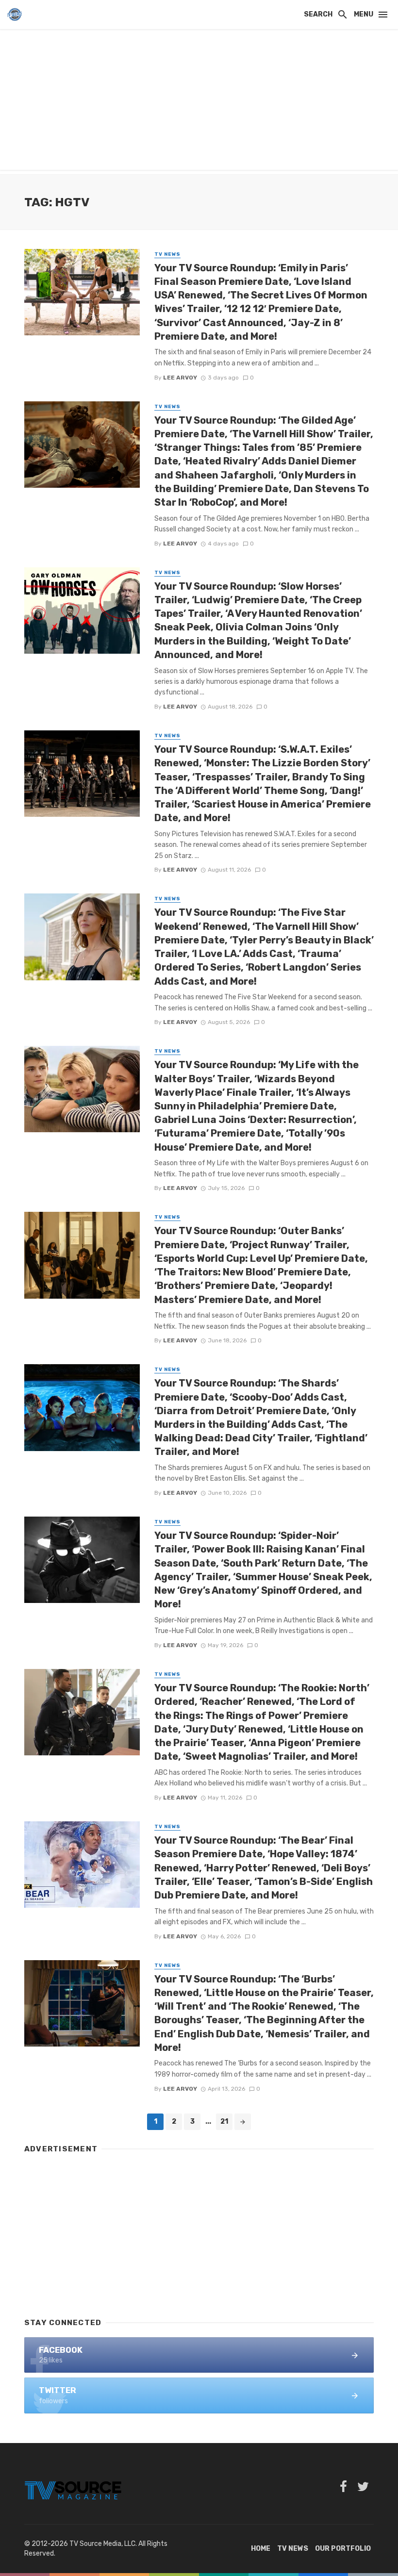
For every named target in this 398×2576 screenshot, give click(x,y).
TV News (167, 254)
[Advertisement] (199, 102)
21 (224, 2122)
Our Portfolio (343, 2549)
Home (261, 2549)
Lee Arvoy (180, 378)
